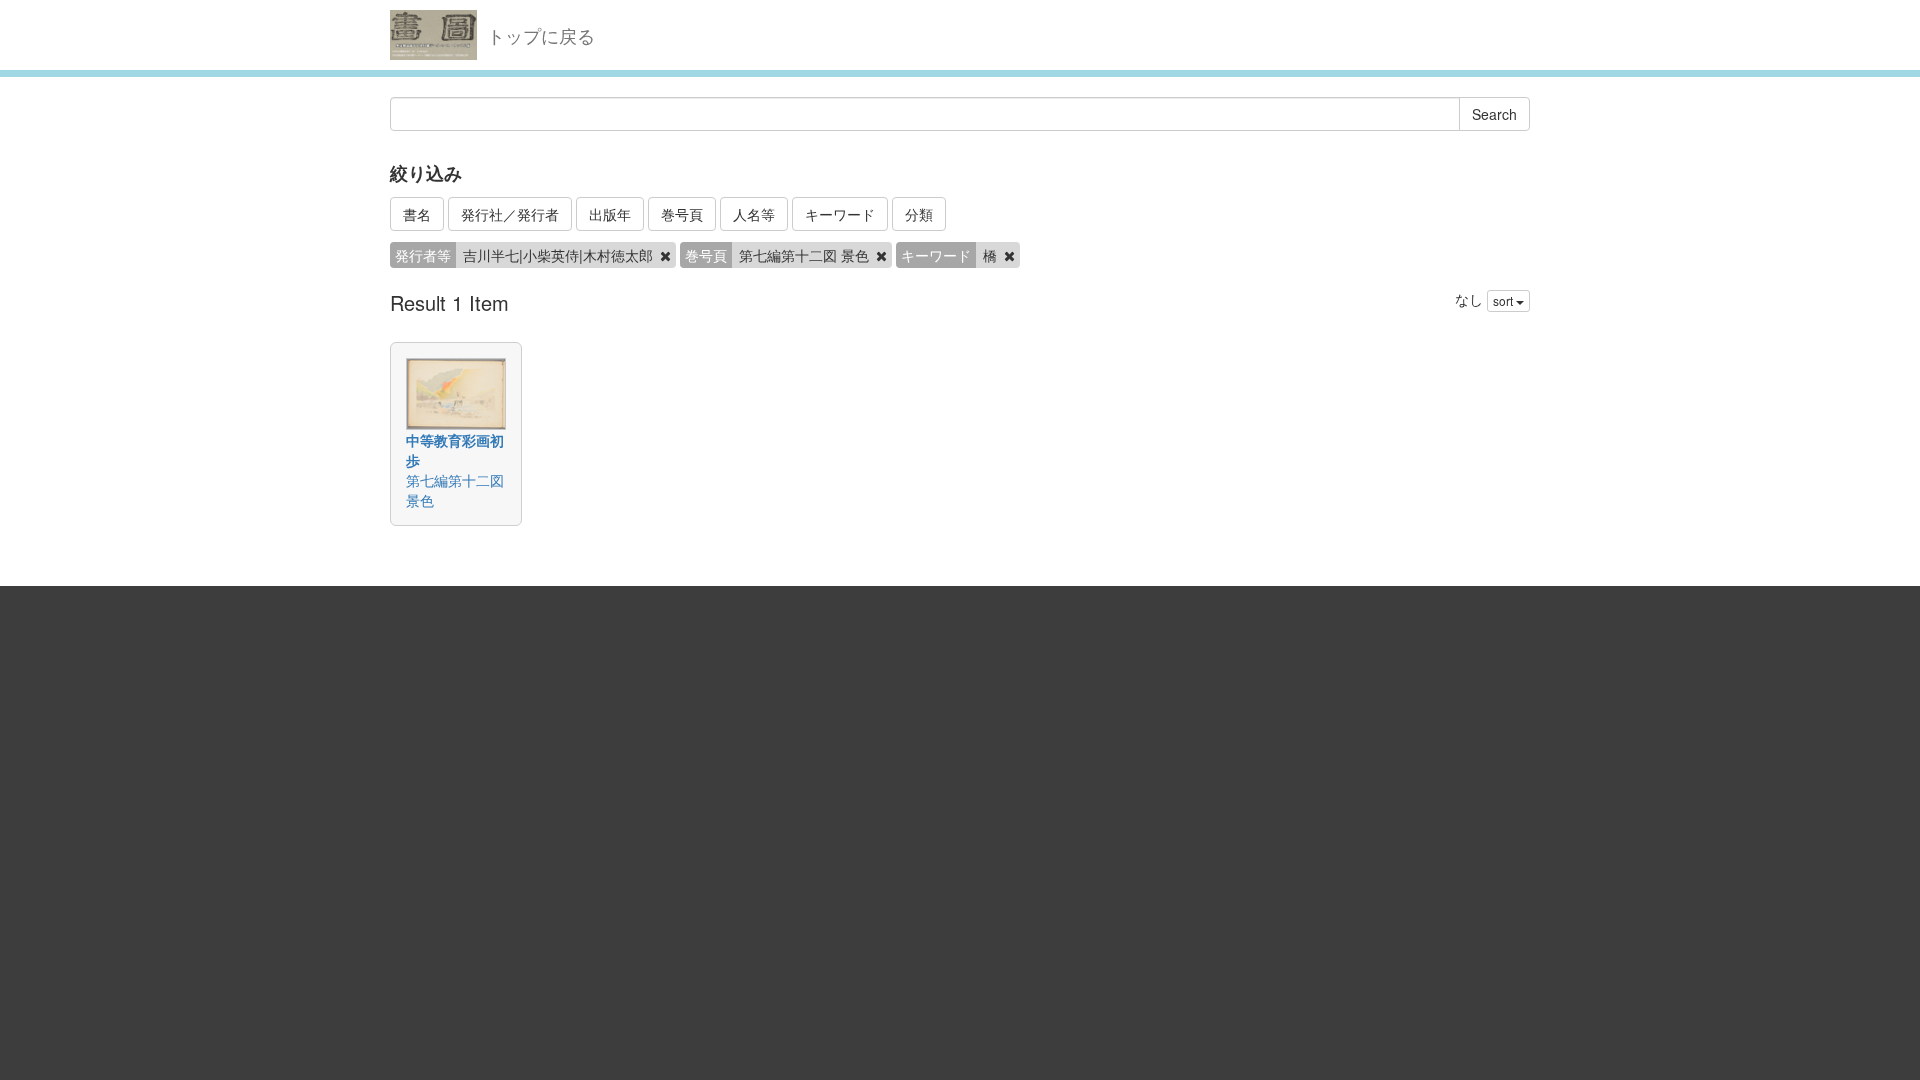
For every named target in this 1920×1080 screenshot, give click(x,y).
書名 (417, 214)
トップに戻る (541, 35)
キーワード (840, 214)
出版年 (610, 214)
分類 (919, 214)
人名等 (754, 214)
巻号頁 (682, 214)
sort (1504, 300)
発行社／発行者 (510, 214)
